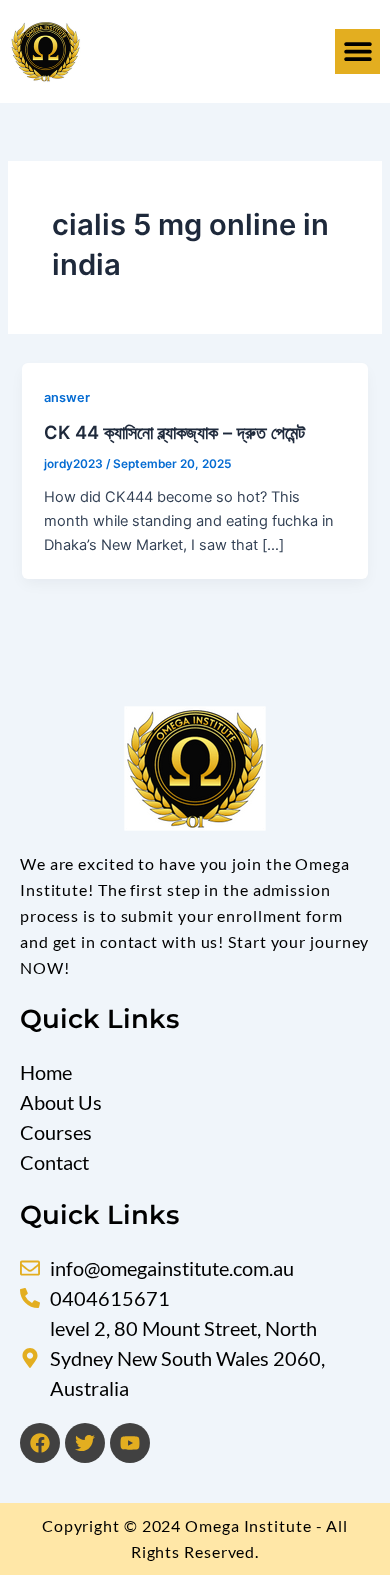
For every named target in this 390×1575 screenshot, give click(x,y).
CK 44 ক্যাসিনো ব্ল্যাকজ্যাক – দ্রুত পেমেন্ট (174, 432)
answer (67, 397)
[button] (357, 51)
